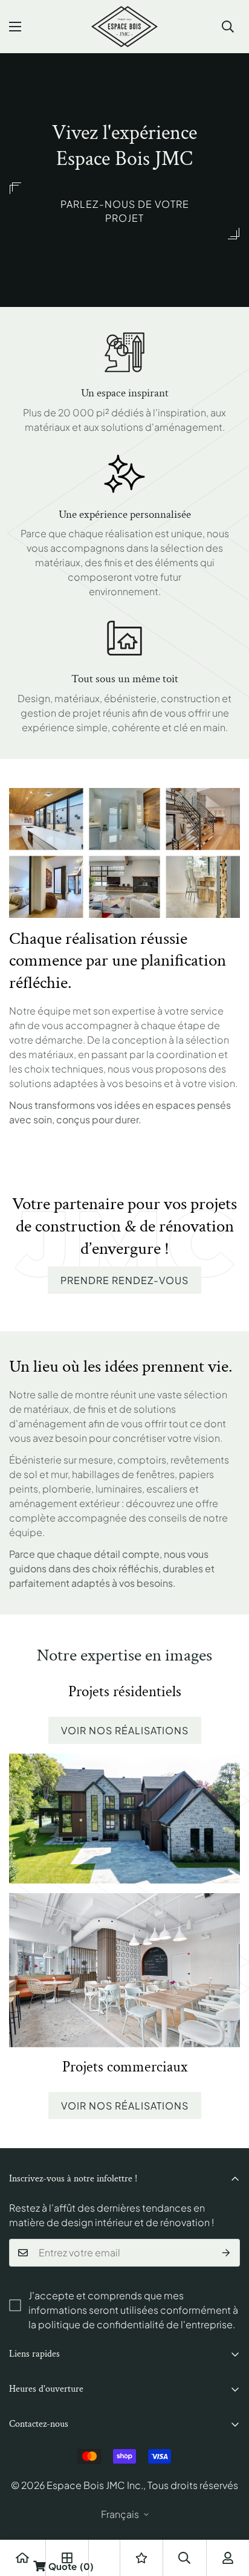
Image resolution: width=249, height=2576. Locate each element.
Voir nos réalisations (125, 1730)
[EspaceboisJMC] (124, 27)
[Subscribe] (226, 2253)
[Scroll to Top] (227, 2512)
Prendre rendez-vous (124, 1280)
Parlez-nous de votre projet (125, 211)
